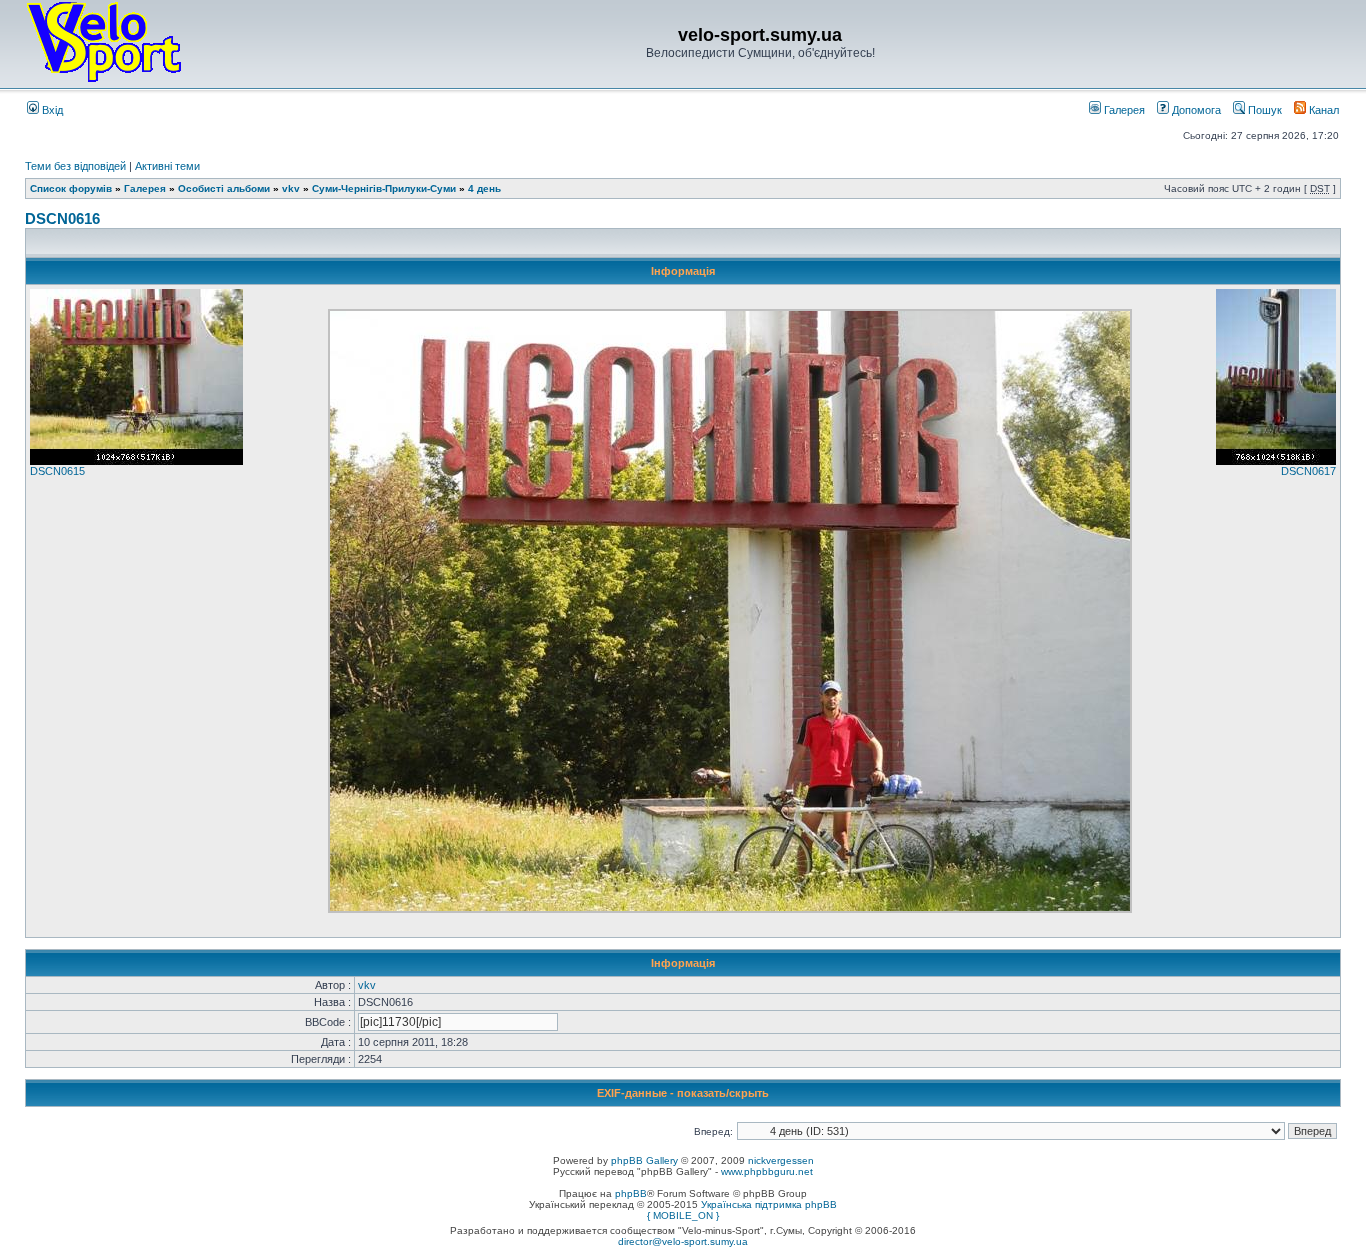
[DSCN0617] (1276, 461)
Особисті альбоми (225, 188)
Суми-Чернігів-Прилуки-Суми (384, 188)
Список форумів (71, 188)
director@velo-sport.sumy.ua (683, 1241)
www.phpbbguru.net (767, 1171)
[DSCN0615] (136, 461)
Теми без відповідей (75, 166)
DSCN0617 (1308, 471)
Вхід (51, 110)
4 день (484, 188)
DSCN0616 (62, 218)
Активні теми (167, 166)
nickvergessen (781, 1160)
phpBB (631, 1193)
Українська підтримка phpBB (769, 1204)
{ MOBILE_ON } (683, 1215)
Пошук (1263, 110)
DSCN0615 (57, 471)
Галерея (1123, 110)
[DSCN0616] (730, 909)
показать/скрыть (723, 1093)
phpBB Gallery (644, 1160)
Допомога (1195, 110)
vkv (291, 188)
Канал (1322, 110)
